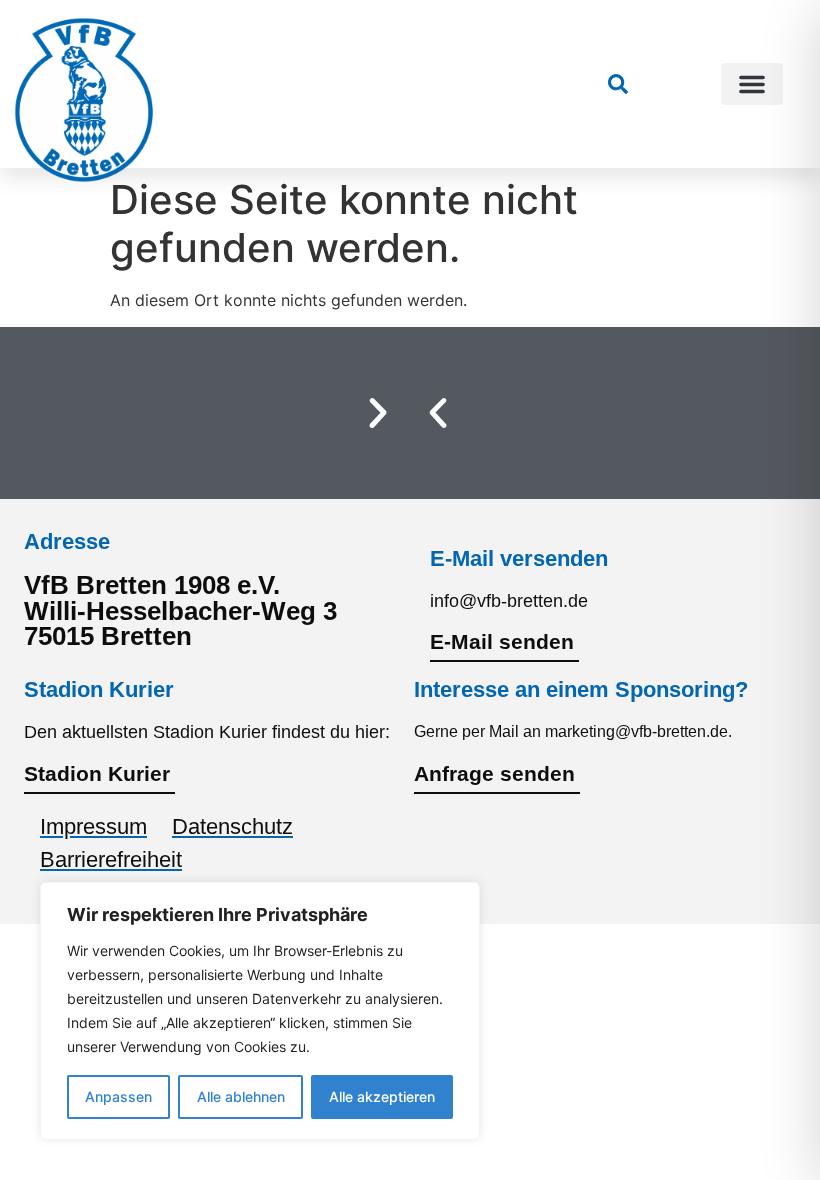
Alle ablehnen (241, 1096)
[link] (618, 84)
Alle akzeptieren (382, 1096)
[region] (260, 1011)
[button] (752, 84)
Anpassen (118, 1096)
